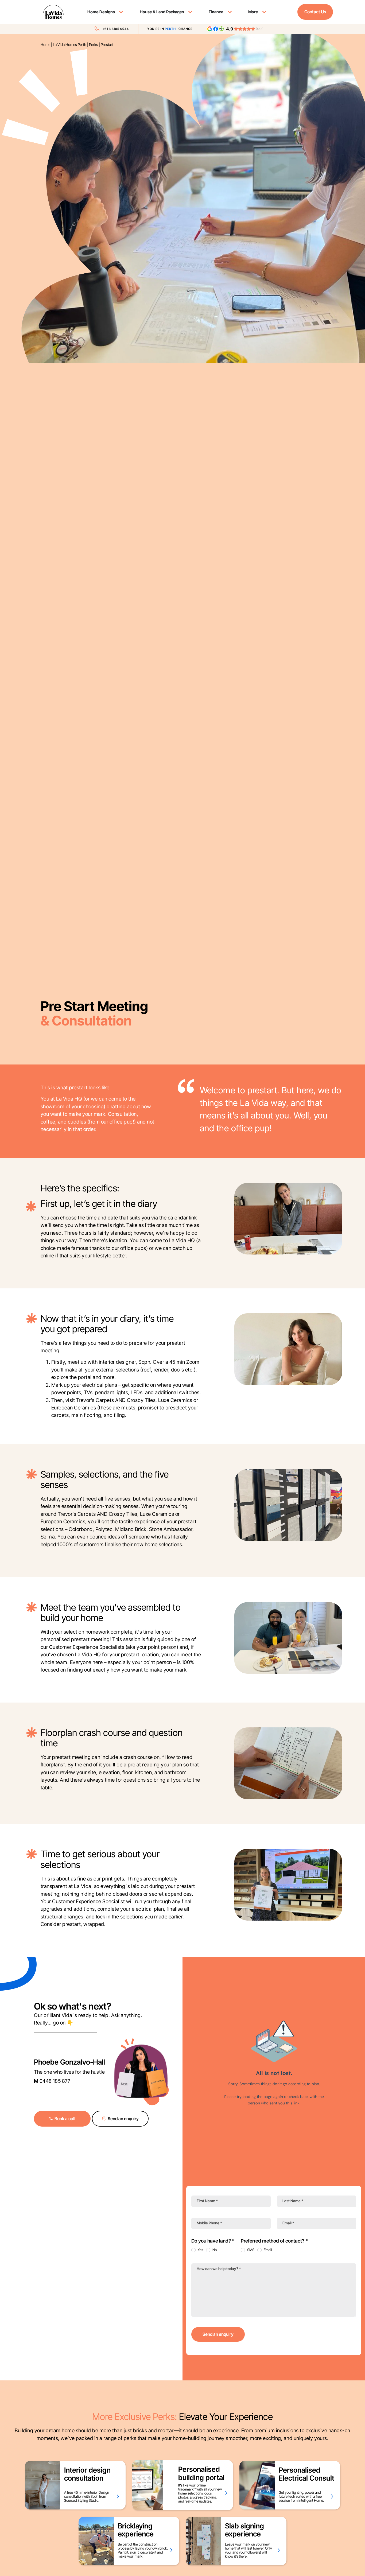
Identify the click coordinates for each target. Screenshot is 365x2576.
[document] (183, 1288)
